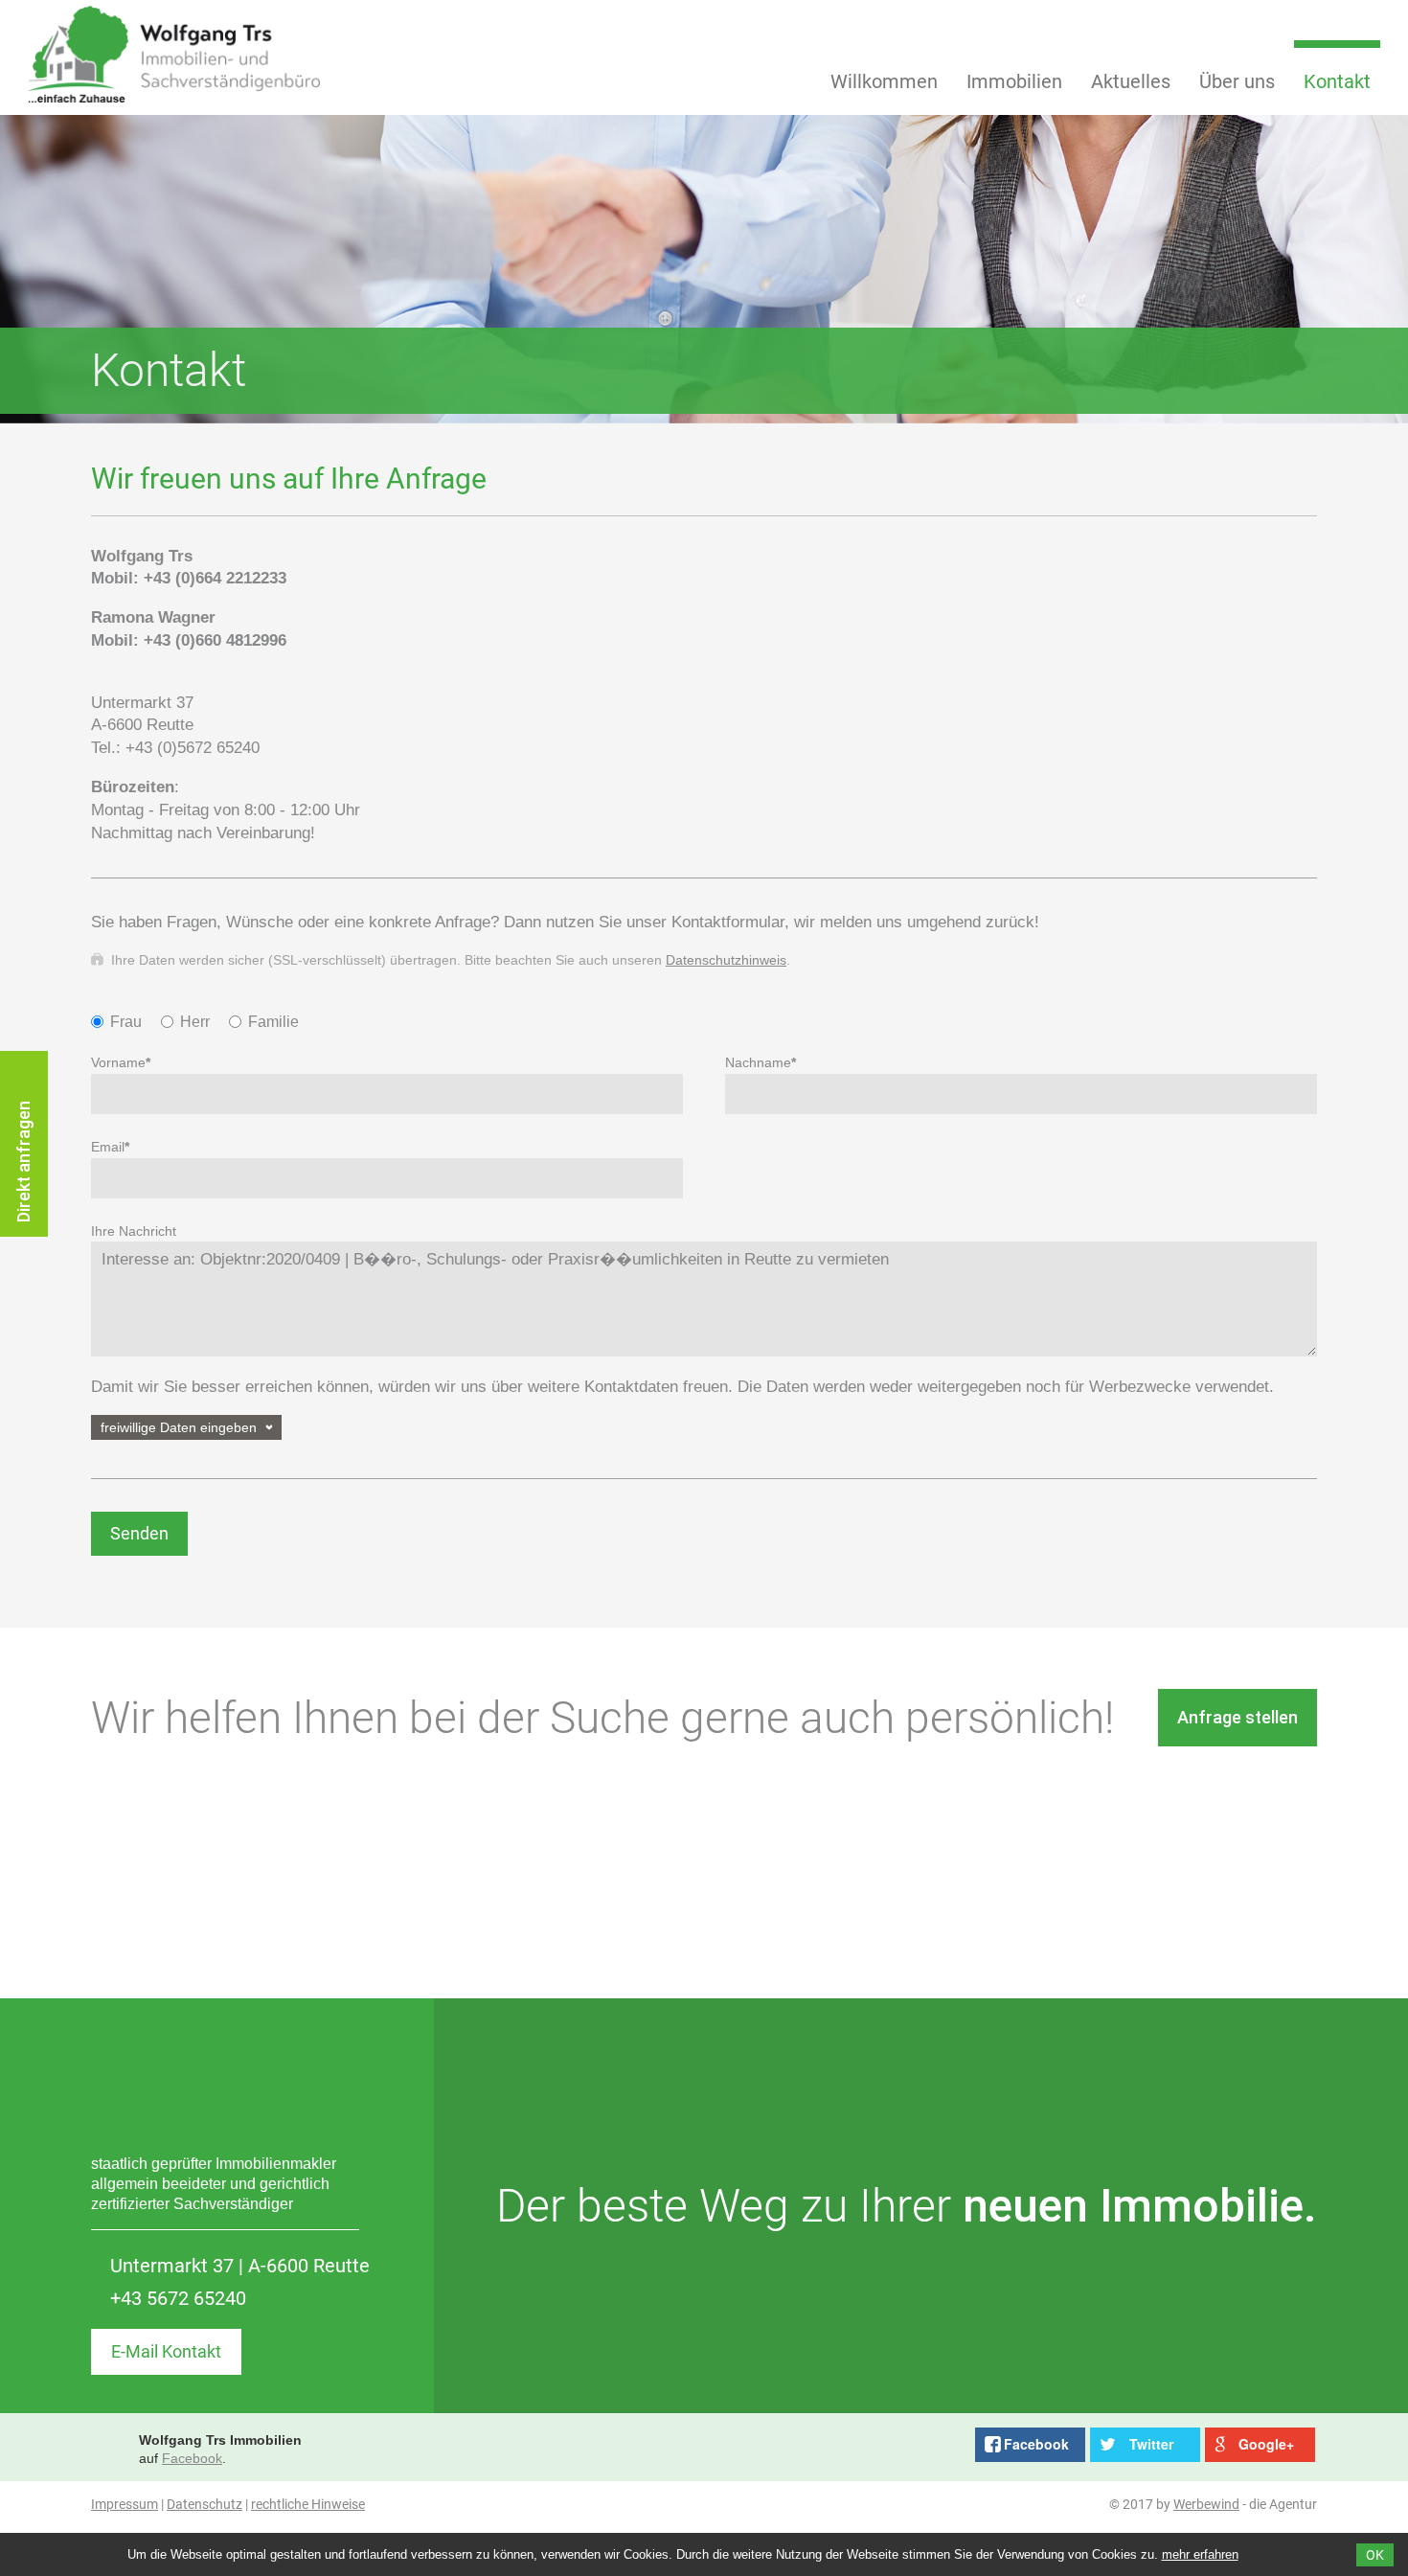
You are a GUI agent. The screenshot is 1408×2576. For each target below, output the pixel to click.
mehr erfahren (1200, 2554)
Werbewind (1206, 2504)
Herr (195, 1022)
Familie (273, 1022)
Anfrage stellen (1238, 1717)
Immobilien (1014, 81)
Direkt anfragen (23, 1162)
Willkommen (884, 81)
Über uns (1237, 81)
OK (1375, 2555)
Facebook (192, 2458)
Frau (126, 1022)
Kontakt (1337, 81)
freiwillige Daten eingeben (179, 1427)
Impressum (125, 2504)
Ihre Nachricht (134, 1231)
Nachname (761, 1062)
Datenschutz (204, 2504)
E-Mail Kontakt (166, 2351)
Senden (139, 1533)
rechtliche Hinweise (308, 2504)
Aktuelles (1131, 81)
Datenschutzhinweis (726, 960)
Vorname (121, 1062)
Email (110, 1147)
